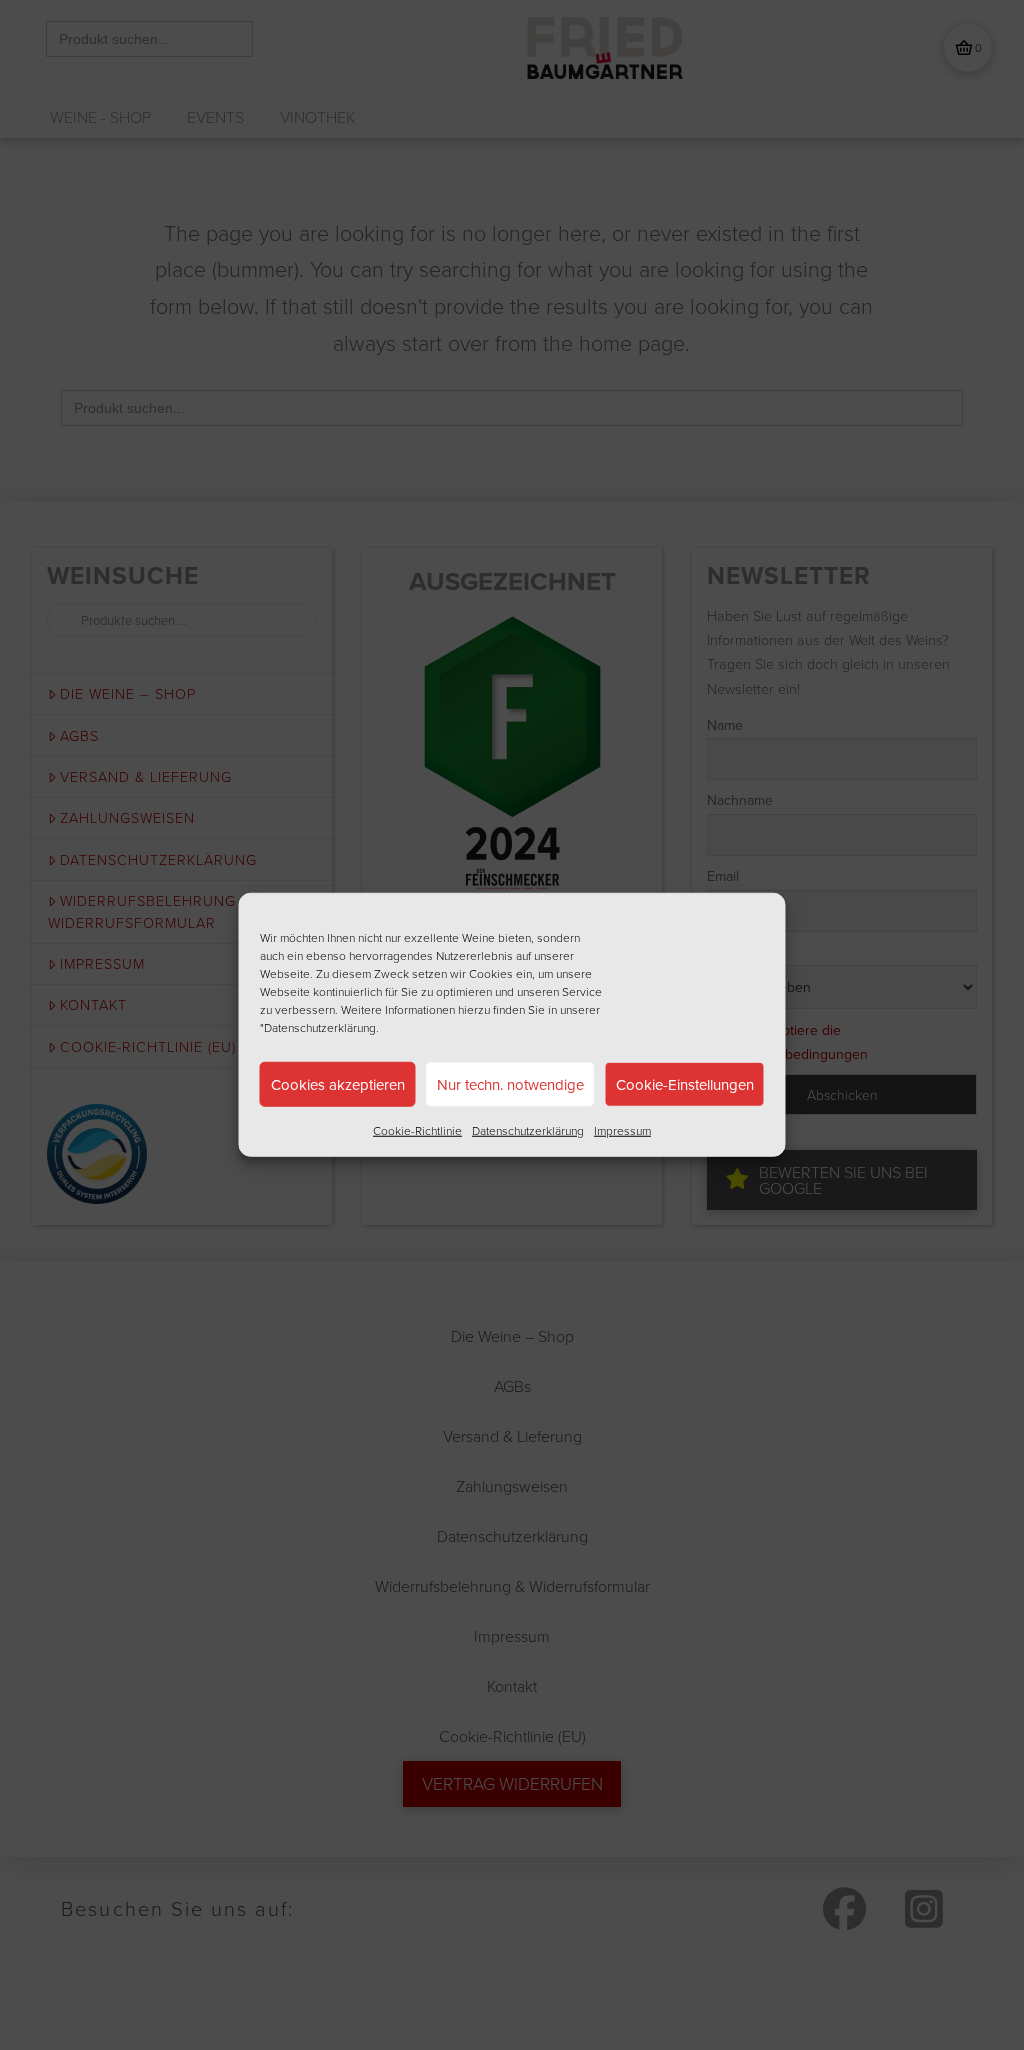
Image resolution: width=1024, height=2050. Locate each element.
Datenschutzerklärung (528, 1130)
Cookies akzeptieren (338, 1083)
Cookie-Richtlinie (417, 1130)
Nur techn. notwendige (510, 1083)
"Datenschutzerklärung (318, 1027)
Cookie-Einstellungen (685, 1083)
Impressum (622, 1130)
